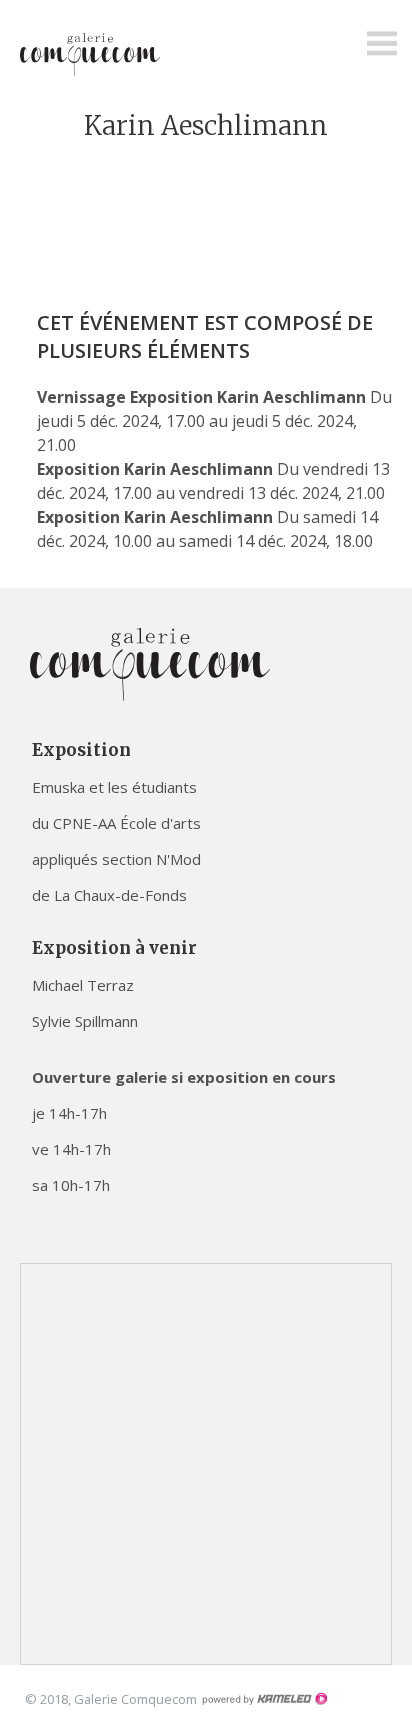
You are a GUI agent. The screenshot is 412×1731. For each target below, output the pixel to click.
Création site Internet (264, 1699)
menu (382, 44)
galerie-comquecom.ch (95, 54)
